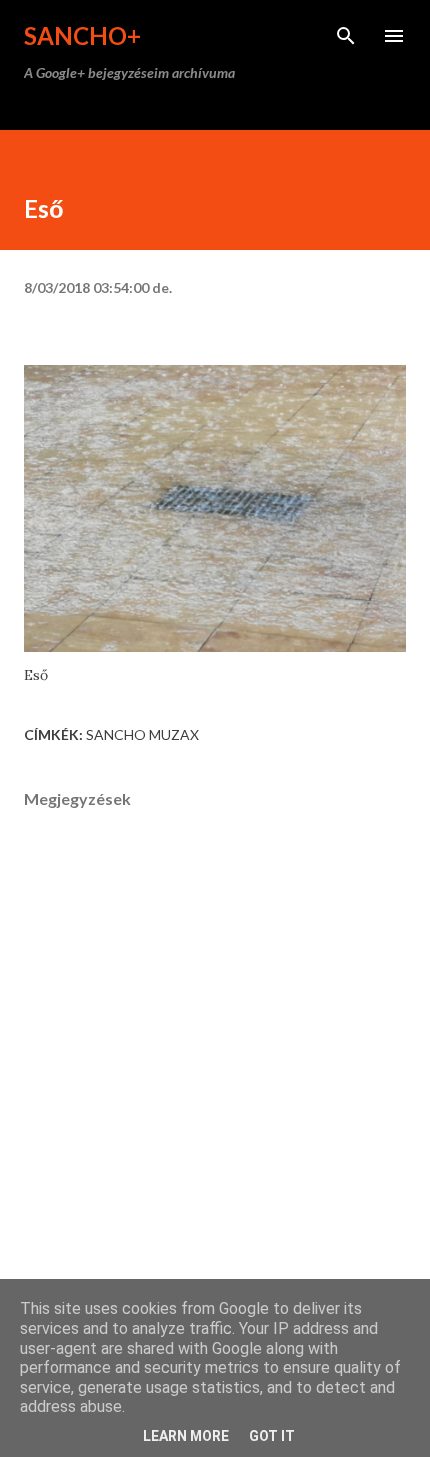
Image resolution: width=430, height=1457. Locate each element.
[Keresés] (346, 36)
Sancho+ (82, 35)
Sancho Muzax (142, 734)
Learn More (186, 1436)
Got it (272, 1436)
